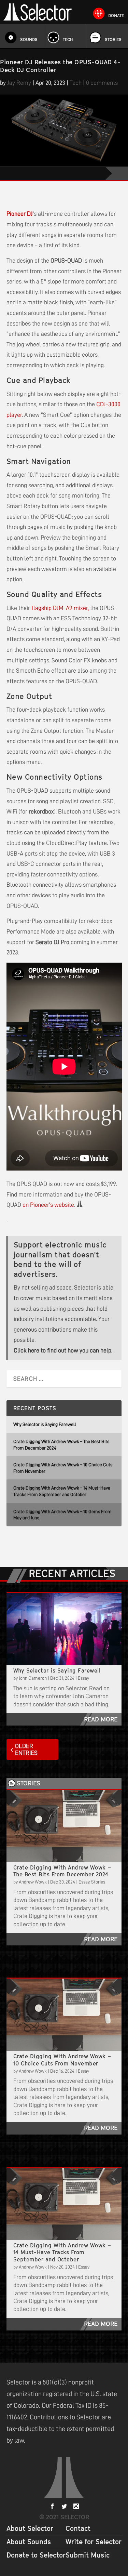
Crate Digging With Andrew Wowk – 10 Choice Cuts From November (62, 2060)
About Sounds (29, 2542)
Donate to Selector (36, 2555)
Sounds (29, 39)
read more (101, 1719)
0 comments (102, 83)
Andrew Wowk (33, 1882)
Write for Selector (94, 2542)
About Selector (30, 2528)
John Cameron (33, 1678)
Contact (78, 2528)
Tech (68, 39)
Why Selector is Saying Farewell (45, 1424)
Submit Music (88, 2555)
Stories (113, 39)
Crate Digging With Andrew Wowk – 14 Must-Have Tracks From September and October (62, 2253)
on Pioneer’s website (48, 1205)
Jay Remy (19, 83)
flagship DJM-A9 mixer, (60, 608)
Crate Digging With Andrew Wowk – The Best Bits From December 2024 (62, 1871)
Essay (83, 1678)
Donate (116, 16)
